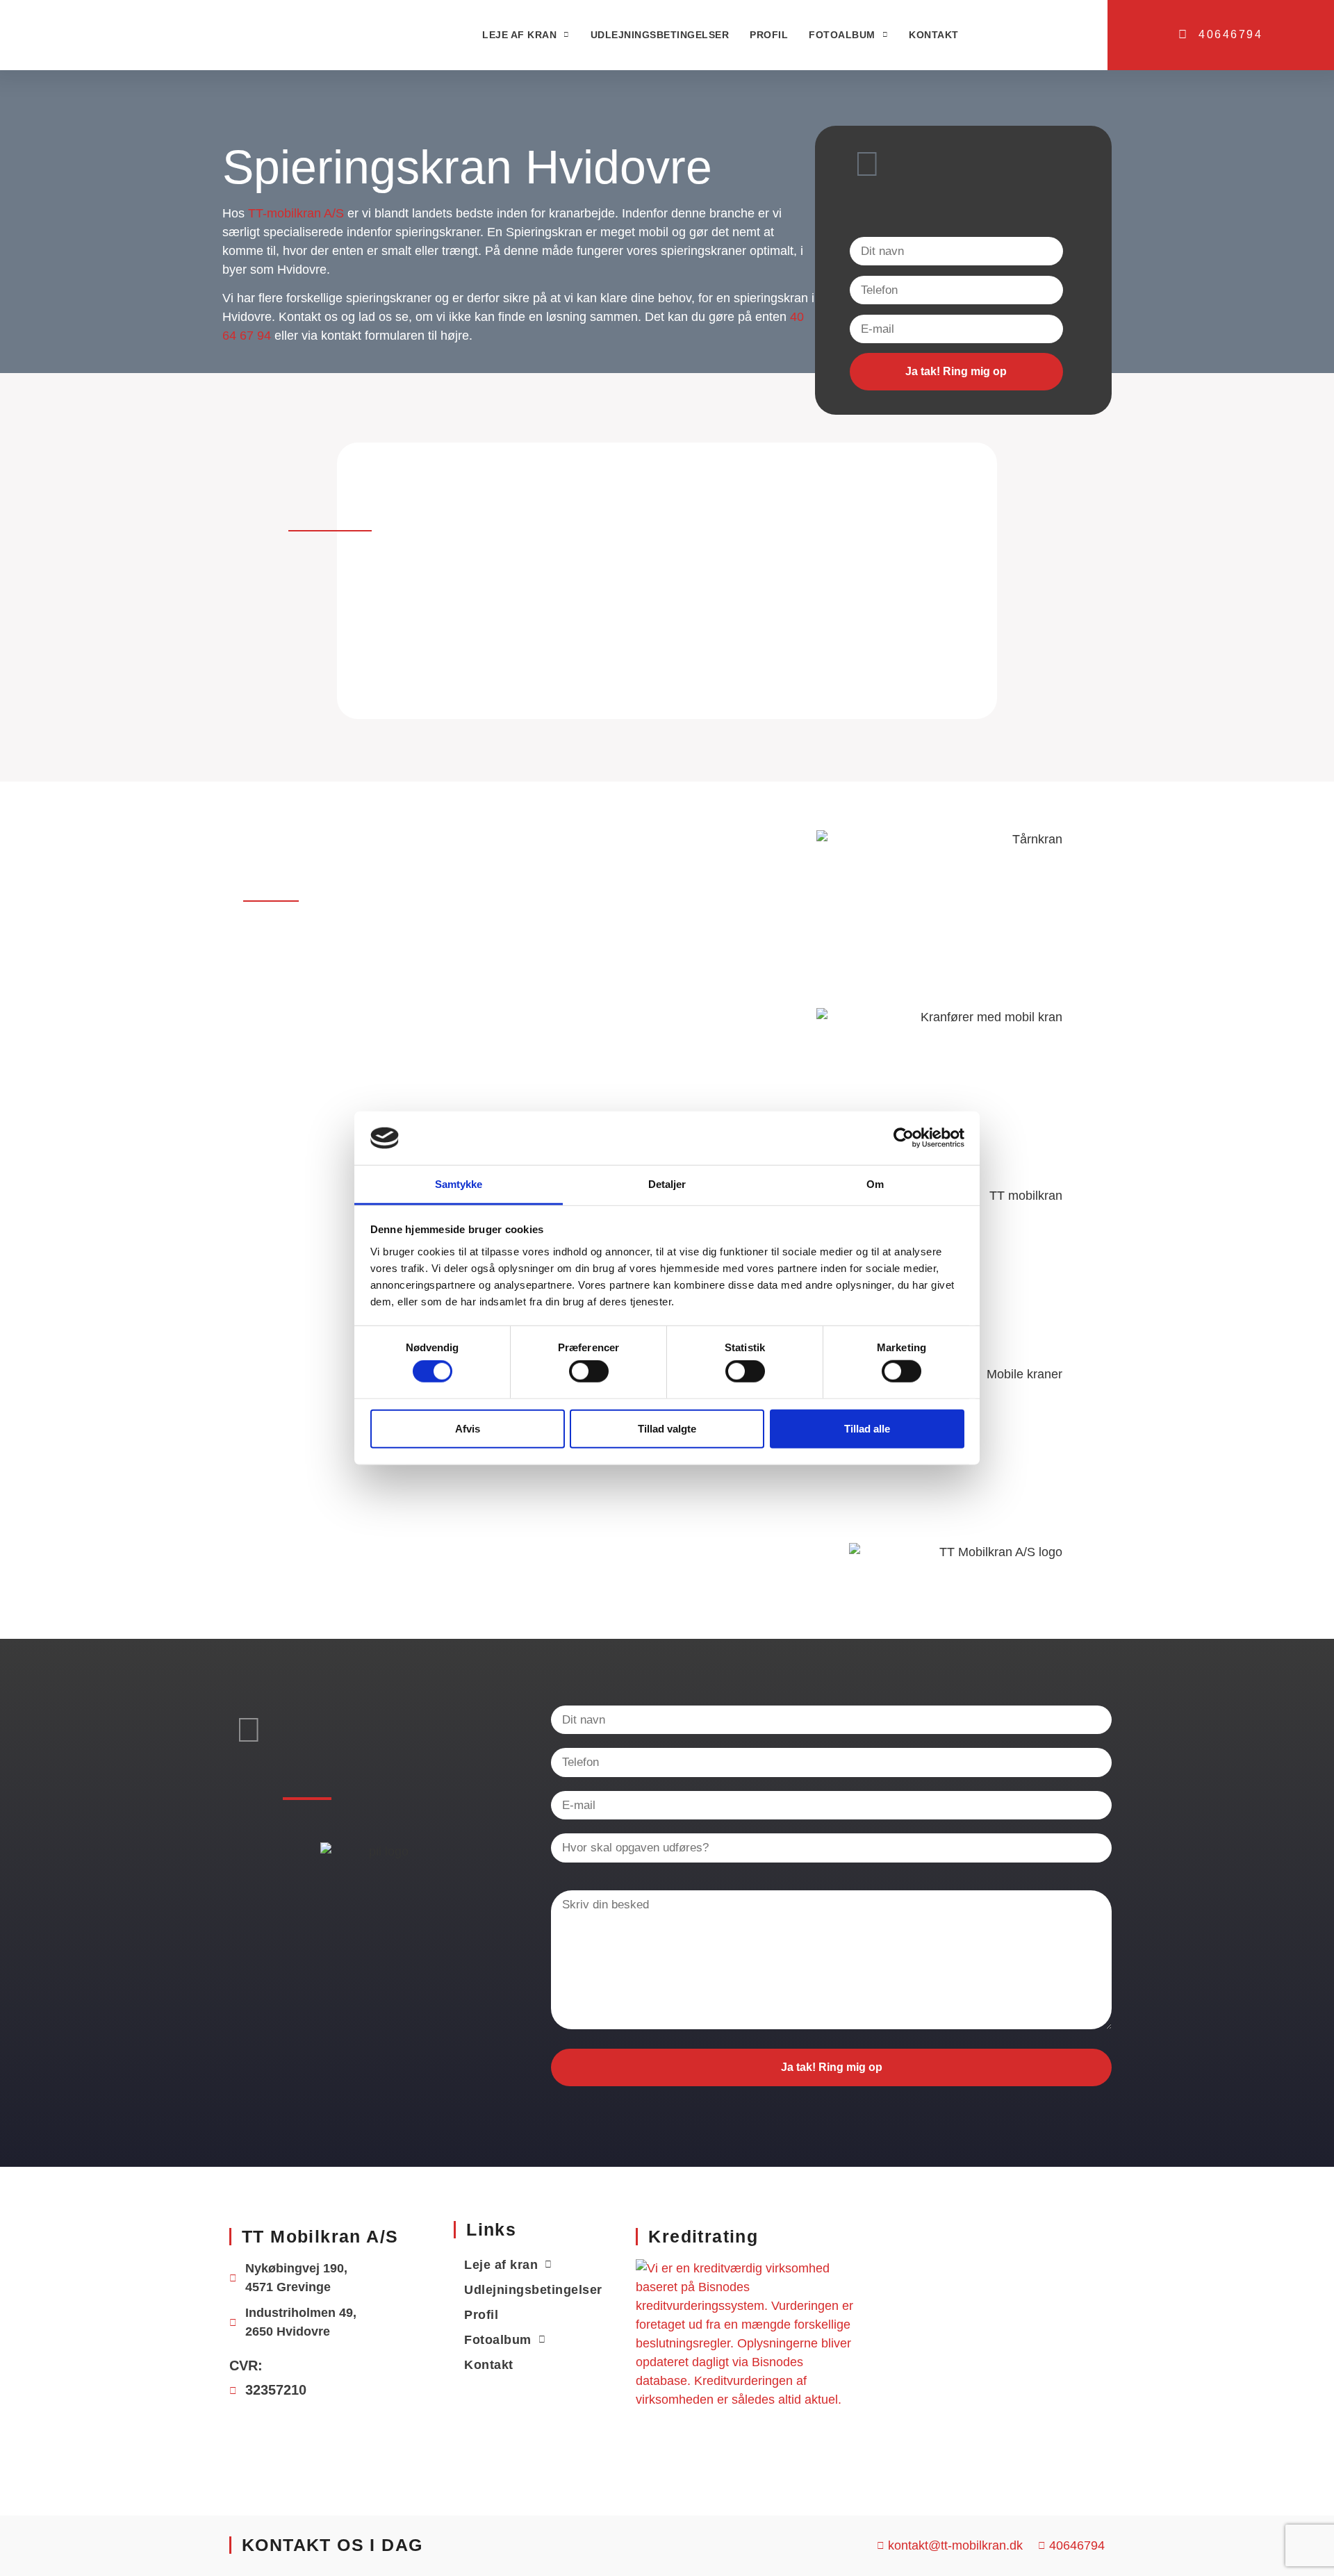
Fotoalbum (842, 35)
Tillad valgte (667, 1428)
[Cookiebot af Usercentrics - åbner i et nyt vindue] (904, 1138)
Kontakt (934, 35)
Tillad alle (867, 1428)
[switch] (589, 1371)
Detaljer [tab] (667, 1184)
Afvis (468, 1428)
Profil (769, 35)
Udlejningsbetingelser (660, 35)
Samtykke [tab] (459, 1184)
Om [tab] (875, 1184)
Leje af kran (519, 35)
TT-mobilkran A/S (296, 213)
